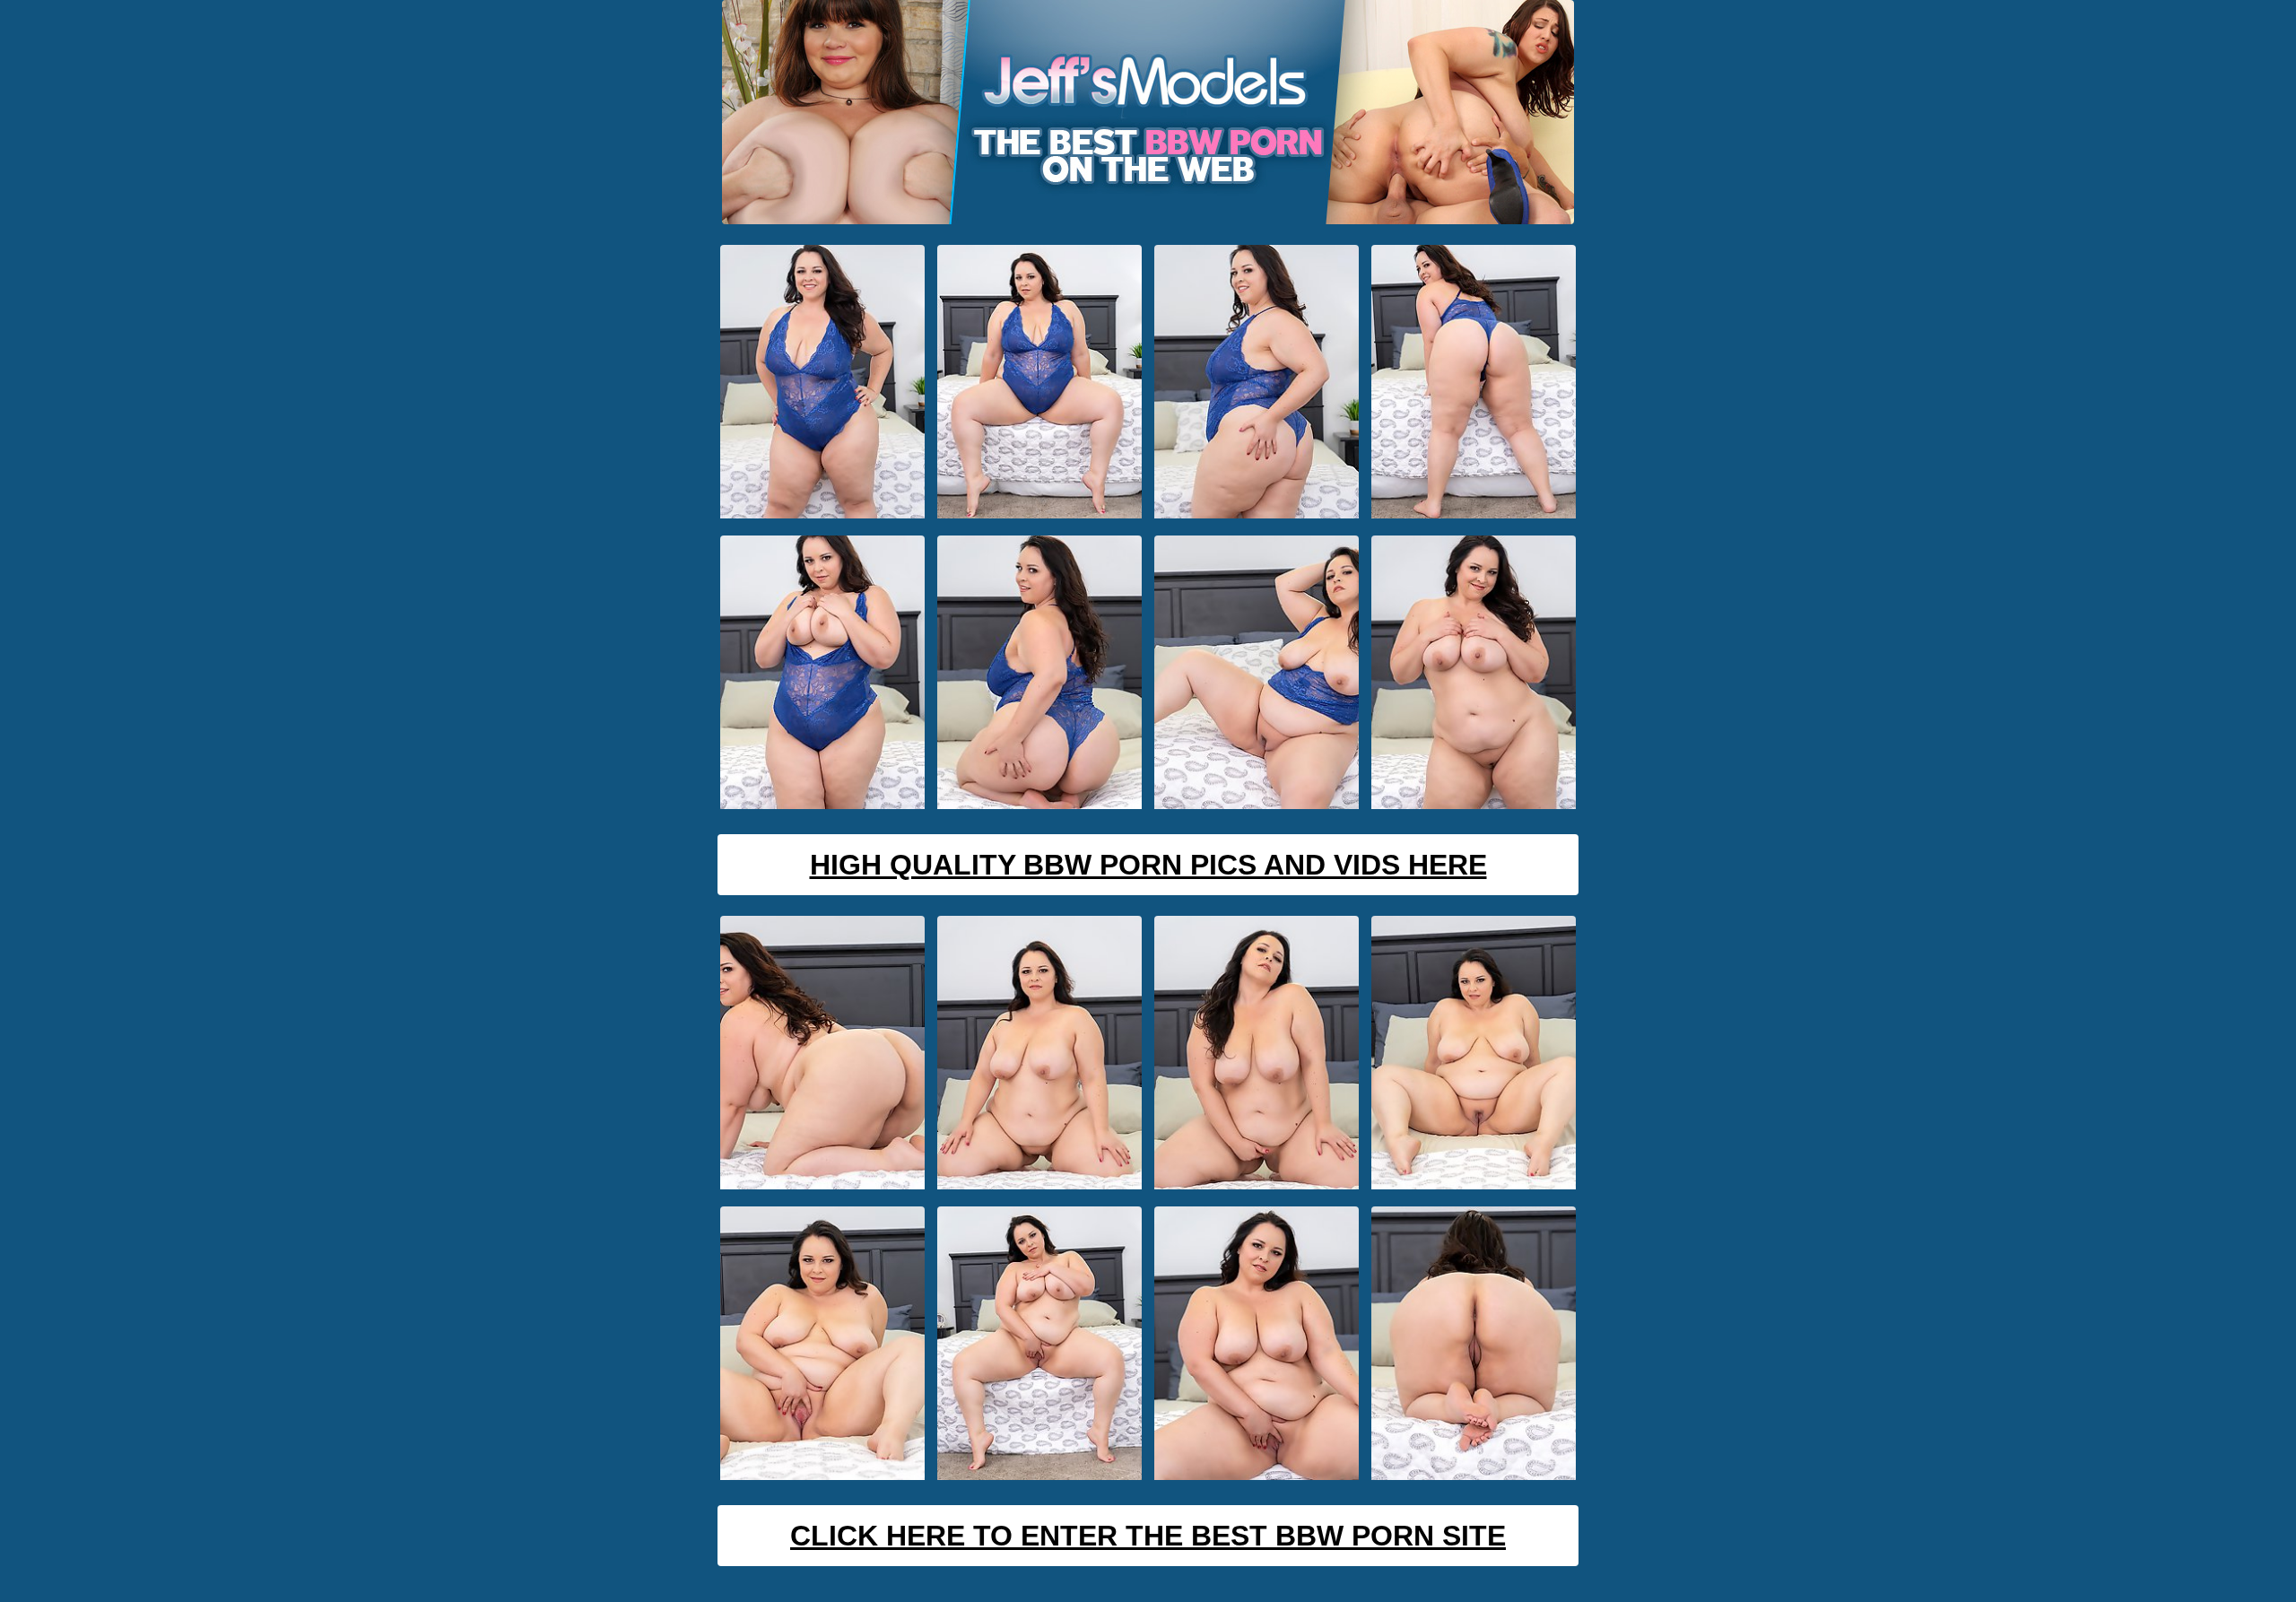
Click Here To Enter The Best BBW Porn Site (1148, 1536)
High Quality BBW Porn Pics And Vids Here (1148, 865)
